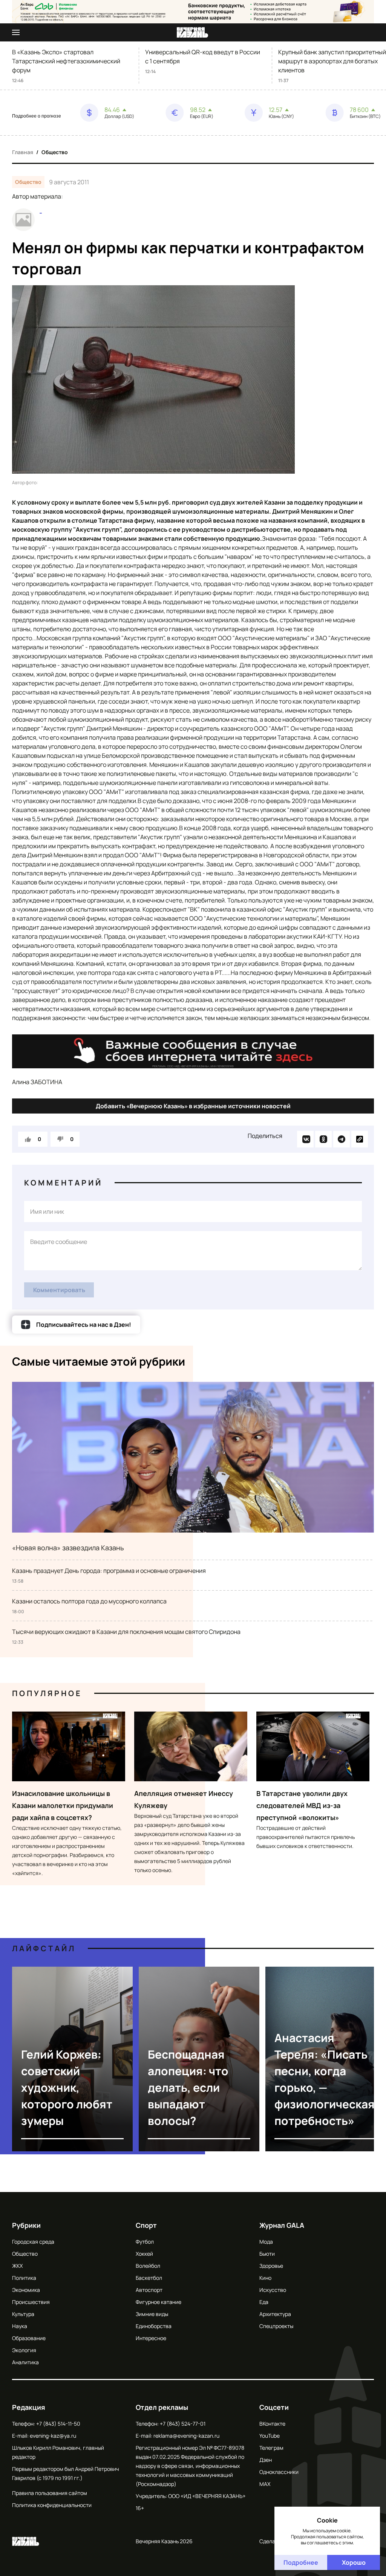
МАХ (265, 2484)
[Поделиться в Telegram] (342, 1139)
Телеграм (271, 2448)
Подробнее (301, 2562)
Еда (264, 2302)
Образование (29, 2338)
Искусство (273, 2290)
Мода (266, 2242)
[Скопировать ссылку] (360, 1139)
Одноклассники (279, 2472)
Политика (24, 2278)
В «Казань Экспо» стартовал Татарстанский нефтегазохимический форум (66, 61)
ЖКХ (17, 2266)
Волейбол (148, 2266)
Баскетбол (149, 2278)
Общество (55, 152)
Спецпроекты (276, 2326)
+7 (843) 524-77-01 (183, 2424)
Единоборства (154, 2326)
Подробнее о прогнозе (37, 116)
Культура (23, 2314)
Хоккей (144, 2254)
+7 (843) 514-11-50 (58, 2424)
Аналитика (25, 2362)
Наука (20, 2326)
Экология (24, 2350)
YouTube (270, 2436)
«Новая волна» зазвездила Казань (68, 1548)
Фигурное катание (159, 2302)
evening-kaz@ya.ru (53, 2436)
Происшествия (31, 2302)
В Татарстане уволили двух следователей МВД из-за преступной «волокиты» (302, 1805)
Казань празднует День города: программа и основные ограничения (109, 1571)
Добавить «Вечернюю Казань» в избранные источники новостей (193, 1106)
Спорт (146, 2225)
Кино (265, 2278)
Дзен (266, 2460)
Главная (23, 152)
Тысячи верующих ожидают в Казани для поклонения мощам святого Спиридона (126, 1632)
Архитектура (275, 2314)
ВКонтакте (272, 2424)
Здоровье (271, 2266)
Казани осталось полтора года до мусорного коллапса (89, 1601)
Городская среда (33, 2242)
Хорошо (354, 2562)
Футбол (145, 2242)
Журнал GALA (282, 2225)
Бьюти (267, 2254)
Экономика (26, 2290)
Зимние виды (152, 2314)
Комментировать (59, 1290)
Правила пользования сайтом (50, 2493)
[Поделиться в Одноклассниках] (323, 1139)
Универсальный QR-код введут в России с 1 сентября (203, 57)
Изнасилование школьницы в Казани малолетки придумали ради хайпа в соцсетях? (63, 1805)
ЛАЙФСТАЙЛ (44, 1948)
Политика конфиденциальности (52, 2505)
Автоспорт (149, 2290)
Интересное (151, 2338)
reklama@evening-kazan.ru (186, 2436)
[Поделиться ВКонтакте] (305, 1139)
